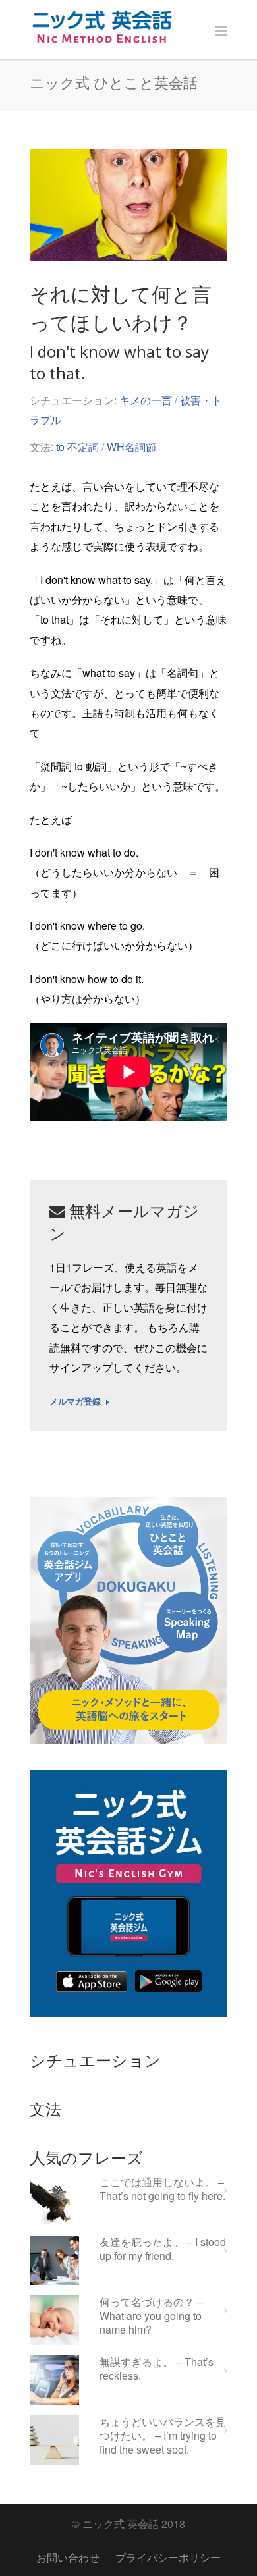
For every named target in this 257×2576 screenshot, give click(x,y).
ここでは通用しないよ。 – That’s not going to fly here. (162, 2189)
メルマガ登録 (75, 1402)
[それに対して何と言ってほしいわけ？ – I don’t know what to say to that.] (128, 205)
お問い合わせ (68, 2557)
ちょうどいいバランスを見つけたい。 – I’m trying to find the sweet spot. (163, 2436)
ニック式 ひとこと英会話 (114, 82)
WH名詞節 (131, 447)
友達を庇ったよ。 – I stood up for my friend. (163, 2249)
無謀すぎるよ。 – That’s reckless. (157, 2369)
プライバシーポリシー (168, 2557)
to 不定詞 (77, 447)
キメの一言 (146, 400)
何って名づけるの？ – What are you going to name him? (151, 2316)
